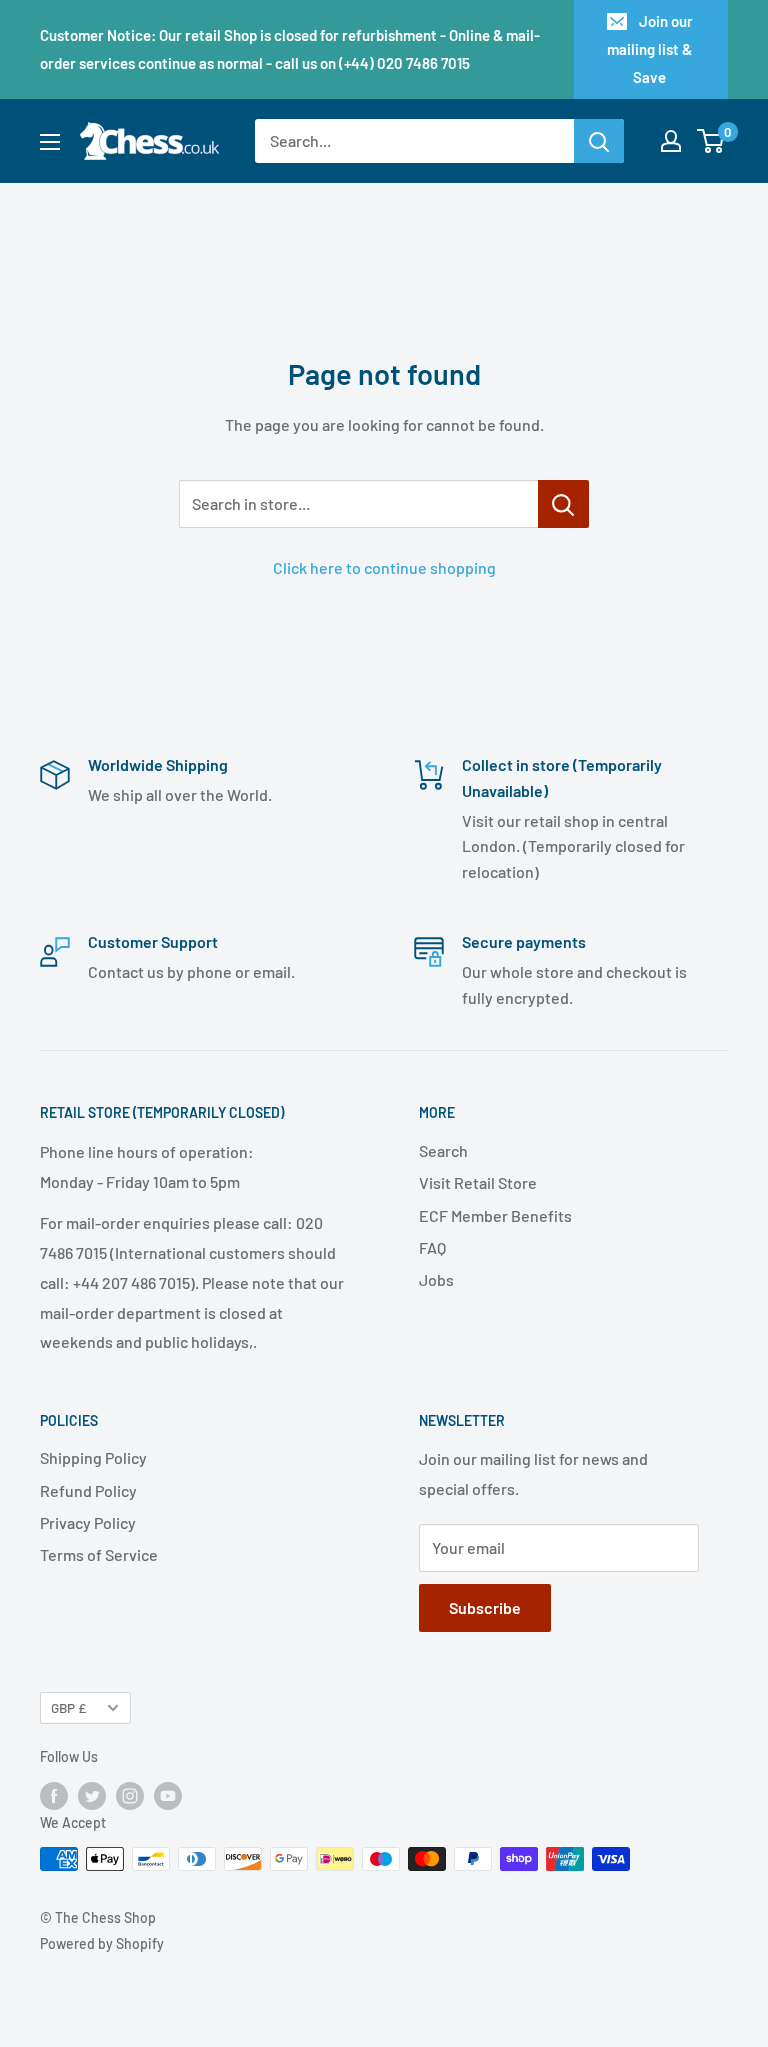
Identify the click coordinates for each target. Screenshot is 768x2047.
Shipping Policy (93, 1457)
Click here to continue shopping (384, 567)
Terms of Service (99, 1554)
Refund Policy (88, 1490)
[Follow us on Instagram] (130, 1795)
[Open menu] (50, 142)
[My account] (671, 141)
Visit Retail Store (478, 1182)
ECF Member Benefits (495, 1215)
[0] (711, 141)
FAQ (432, 1247)
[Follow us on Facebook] (54, 1795)
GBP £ (68, 1707)
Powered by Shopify (102, 1943)
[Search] (599, 141)
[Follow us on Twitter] (92, 1795)
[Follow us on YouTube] (168, 1795)
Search (443, 1150)
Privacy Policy (88, 1522)
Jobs (436, 1279)
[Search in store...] (563, 504)
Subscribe (485, 1607)
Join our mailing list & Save (650, 49)
